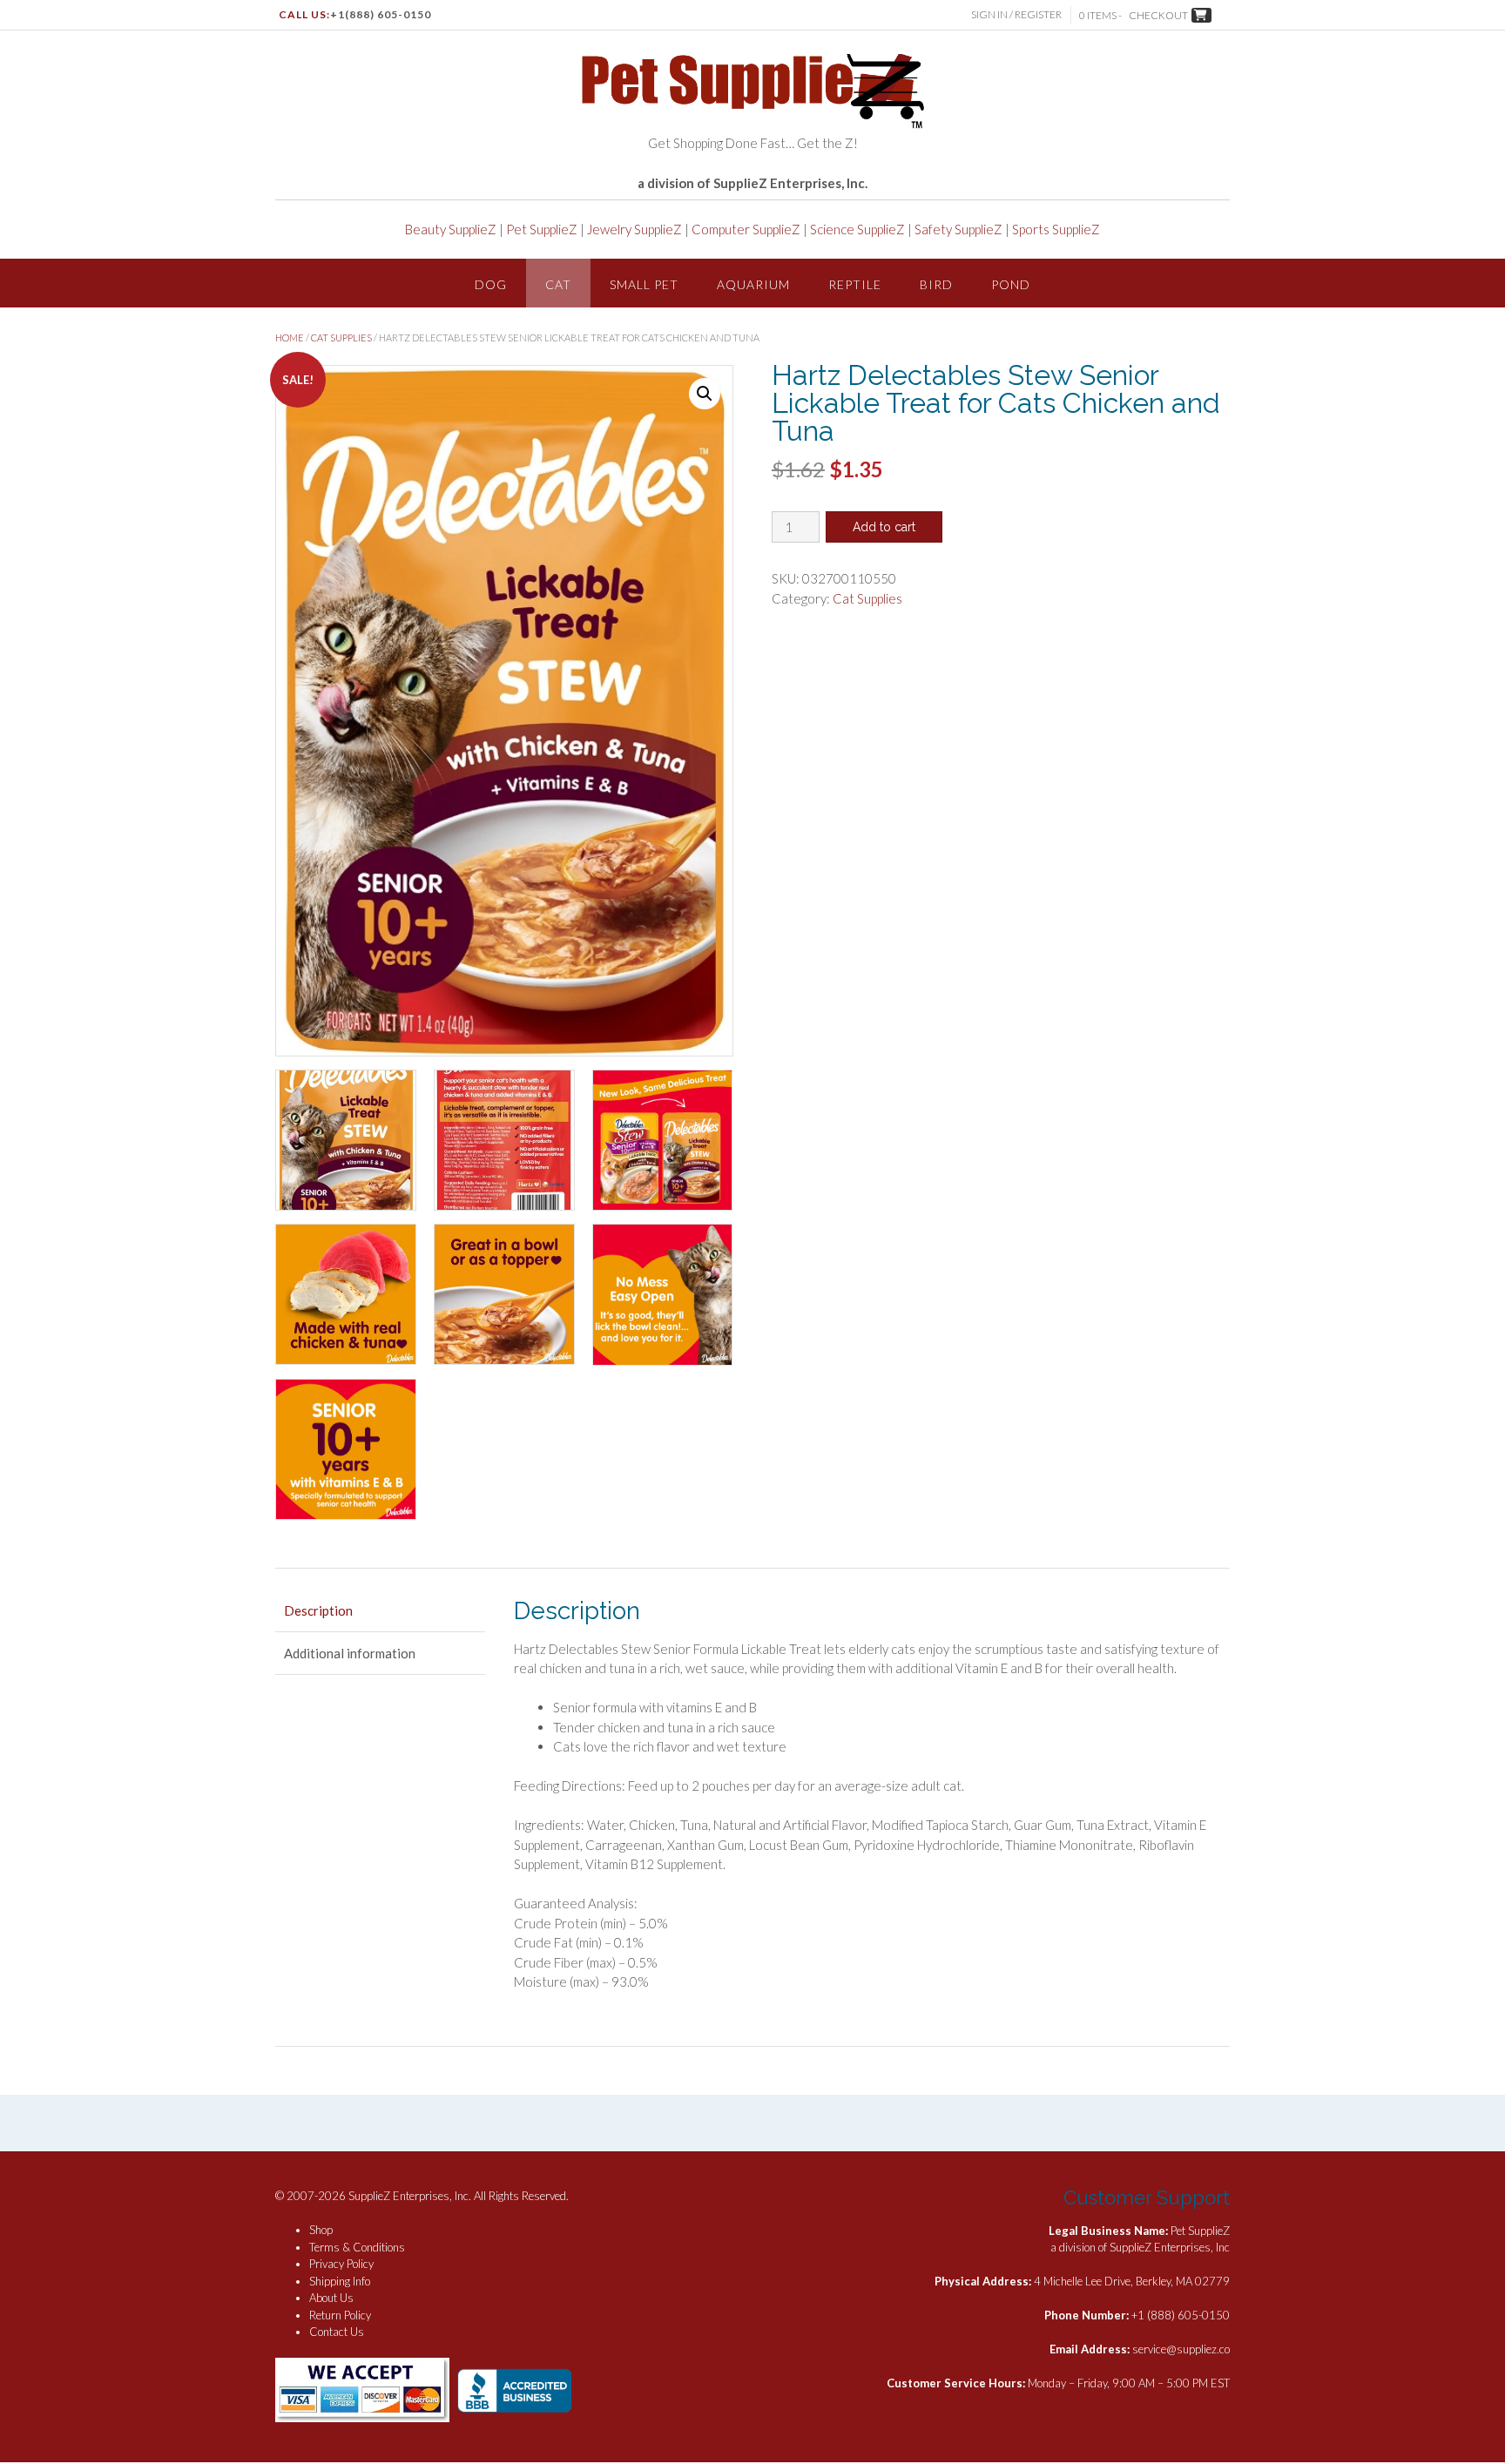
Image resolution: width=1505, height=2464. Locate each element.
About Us (331, 2298)
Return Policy (340, 2315)
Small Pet (644, 284)
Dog (491, 284)
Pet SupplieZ (542, 229)
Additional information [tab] (350, 1653)
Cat (558, 284)
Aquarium (753, 284)
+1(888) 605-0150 (381, 14)
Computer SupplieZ (746, 229)
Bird (936, 284)
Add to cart (884, 527)
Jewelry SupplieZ (634, 229)
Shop (321, 2230)
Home (290, 338)
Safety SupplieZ (958, 229)
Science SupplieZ (857, 229)
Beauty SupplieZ (451, 229)
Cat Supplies (341, 338)
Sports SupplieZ (1056, 229)
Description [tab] (318, 1610)
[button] (705, 394)
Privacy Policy (341, 2264)
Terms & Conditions (357, 2247)
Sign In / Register (1016, 14)
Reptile (855, 284)
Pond (1011, 284)
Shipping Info (340, 2281)
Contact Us (337, 2332)
